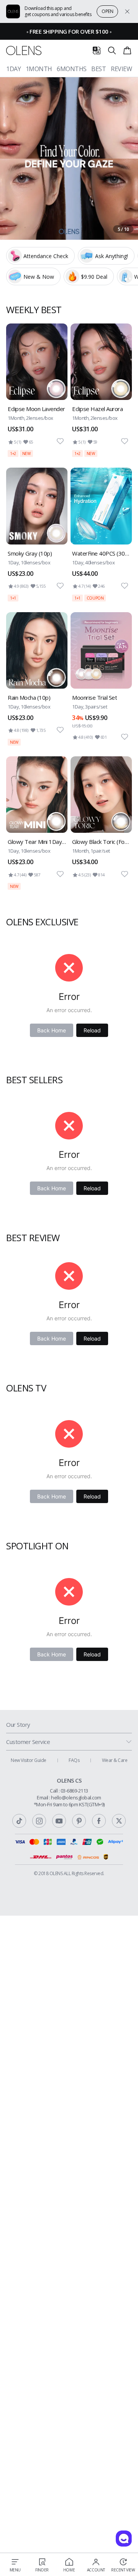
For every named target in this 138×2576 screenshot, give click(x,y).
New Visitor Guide (29, 1760)
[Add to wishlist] (60, 441)
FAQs (74, 1760)
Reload (92, 1030)
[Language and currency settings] (97, 50)
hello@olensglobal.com (76, 1798)
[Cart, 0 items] (127, 50)
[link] (37, 390)
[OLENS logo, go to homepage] (24, 51)
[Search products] (112, 50)
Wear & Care (115, 1760)
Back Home (52, 1030)
